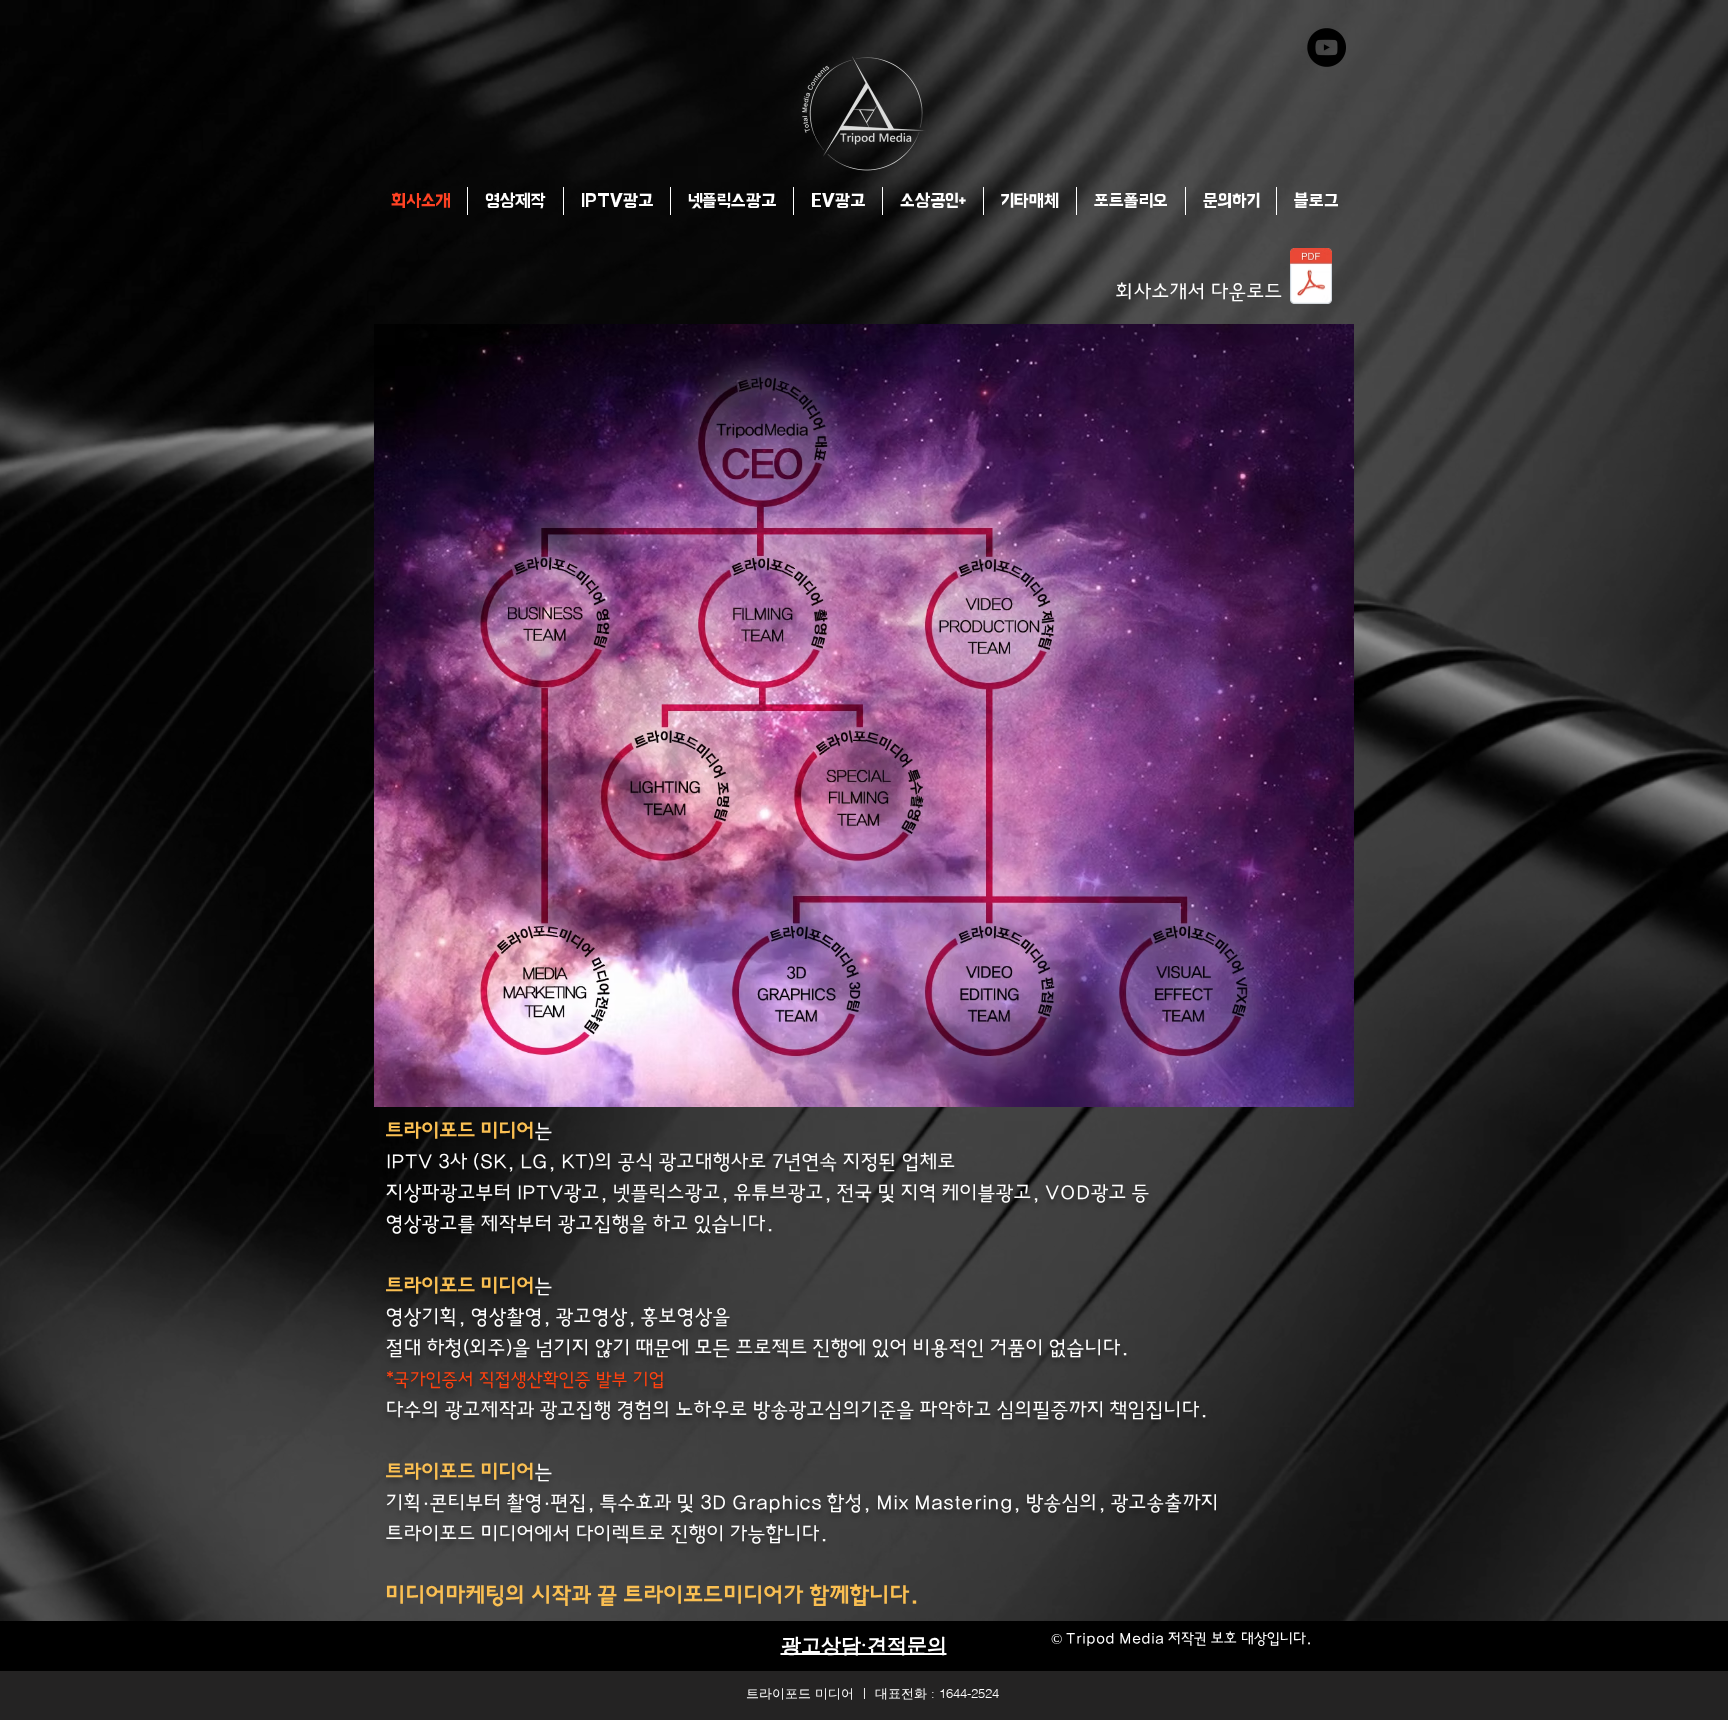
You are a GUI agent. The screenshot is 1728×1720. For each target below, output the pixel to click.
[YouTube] (1326, 47)
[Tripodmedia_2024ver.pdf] (1311, 278)
